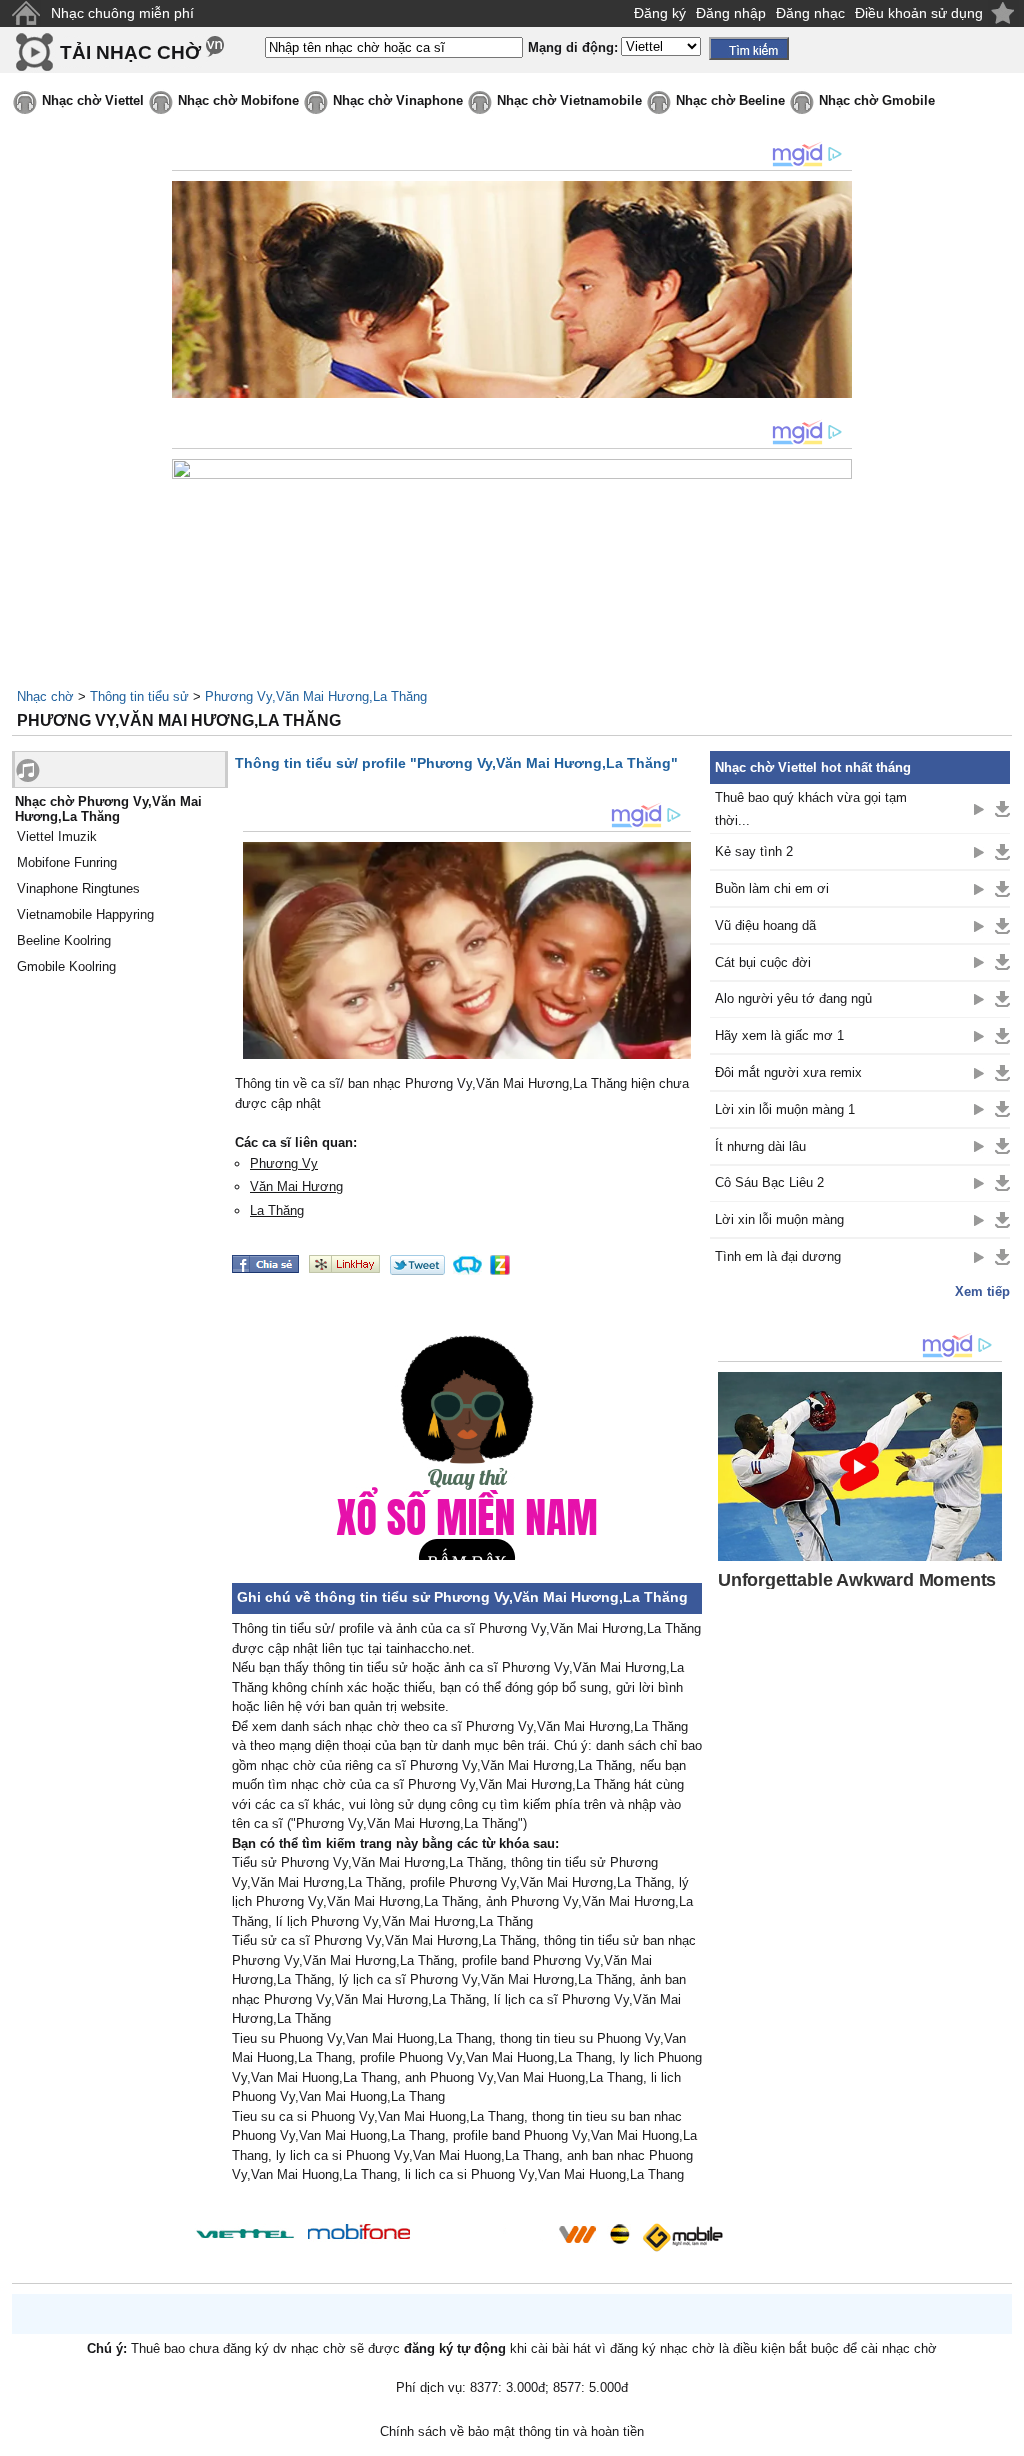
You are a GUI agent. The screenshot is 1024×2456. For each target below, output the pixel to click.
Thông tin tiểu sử (139, 696)
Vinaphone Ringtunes (78, 888)
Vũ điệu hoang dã (765, 925)
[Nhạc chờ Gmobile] (682, 2237)
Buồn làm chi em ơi (772, 888)
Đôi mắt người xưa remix (788, 1072)
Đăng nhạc (810, 13)
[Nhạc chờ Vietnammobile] (577, 2234)
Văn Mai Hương (296, 1186)
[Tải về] (1002, 809)
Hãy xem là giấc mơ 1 (779, 1035)
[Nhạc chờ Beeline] (619, 2234)
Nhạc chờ (45, 696)
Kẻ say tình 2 (754, 851)
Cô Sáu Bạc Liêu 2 (769, 1182)
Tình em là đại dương (778, 1256)
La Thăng (277, 1210)
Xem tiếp (982, 1291)
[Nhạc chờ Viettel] (245, 2233)
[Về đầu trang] (1004, 2436)
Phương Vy (284, 1163)
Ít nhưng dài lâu (760, 1146)
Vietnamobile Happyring (85, 914)
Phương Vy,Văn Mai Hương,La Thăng (316, 696)
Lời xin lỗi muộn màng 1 (785, 1109)
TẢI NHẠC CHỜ (130, 52)
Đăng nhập (731, 13)
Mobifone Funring (67, 862)
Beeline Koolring (64, 940)
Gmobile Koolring (66, 966)
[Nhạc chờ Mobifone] (359, 2233)
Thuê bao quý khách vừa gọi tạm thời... (811, 809)
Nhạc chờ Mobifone (238, 100)
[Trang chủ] (25, 13)
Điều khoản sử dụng (919, 13)
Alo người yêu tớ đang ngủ (793, 998)
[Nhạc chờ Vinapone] (485, 2240)
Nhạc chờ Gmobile (877, 100)
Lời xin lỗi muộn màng (779, 1219)
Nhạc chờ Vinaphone (398, 100)
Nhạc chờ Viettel (93, 100)
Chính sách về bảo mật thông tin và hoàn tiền (512, 2431)
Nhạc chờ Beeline (730, 100)
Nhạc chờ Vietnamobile (569, 100)
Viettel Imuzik (57, 836)
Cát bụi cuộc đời (763, 962)
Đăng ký (660, 13)
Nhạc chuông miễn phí (122, 13)
